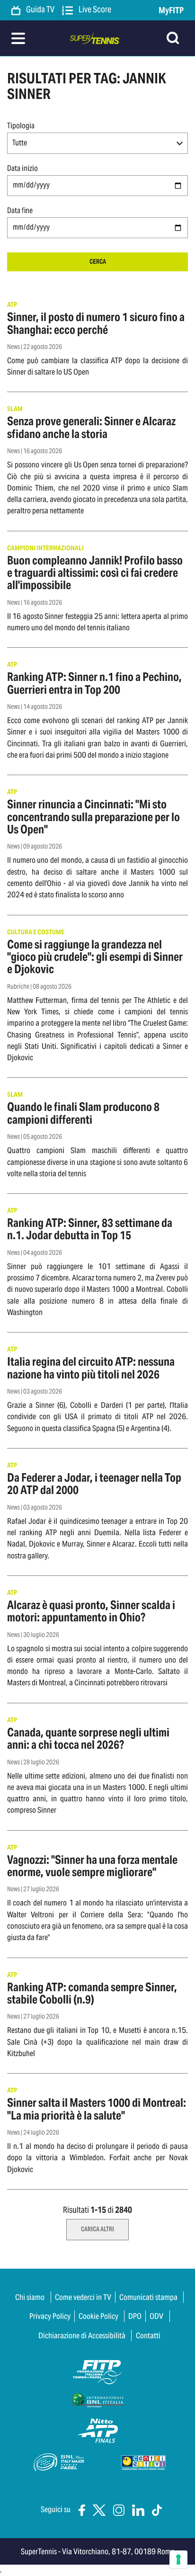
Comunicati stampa (148, 2297)
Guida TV (40, 10)
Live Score (94, 10)
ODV (156, 2316)
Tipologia (21, 126)
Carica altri (97, 2229)
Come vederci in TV (83, 2297)
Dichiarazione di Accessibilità (82, 2335)
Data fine (20, 210)
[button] (97, 143)
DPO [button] (135, 2316)
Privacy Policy (50, 2316)
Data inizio (22, 168)
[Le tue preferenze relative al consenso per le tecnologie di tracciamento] (178, 2559)
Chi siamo (30, 2297)
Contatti (148, 2335)
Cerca (98, 262)
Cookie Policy (98, 2316)
